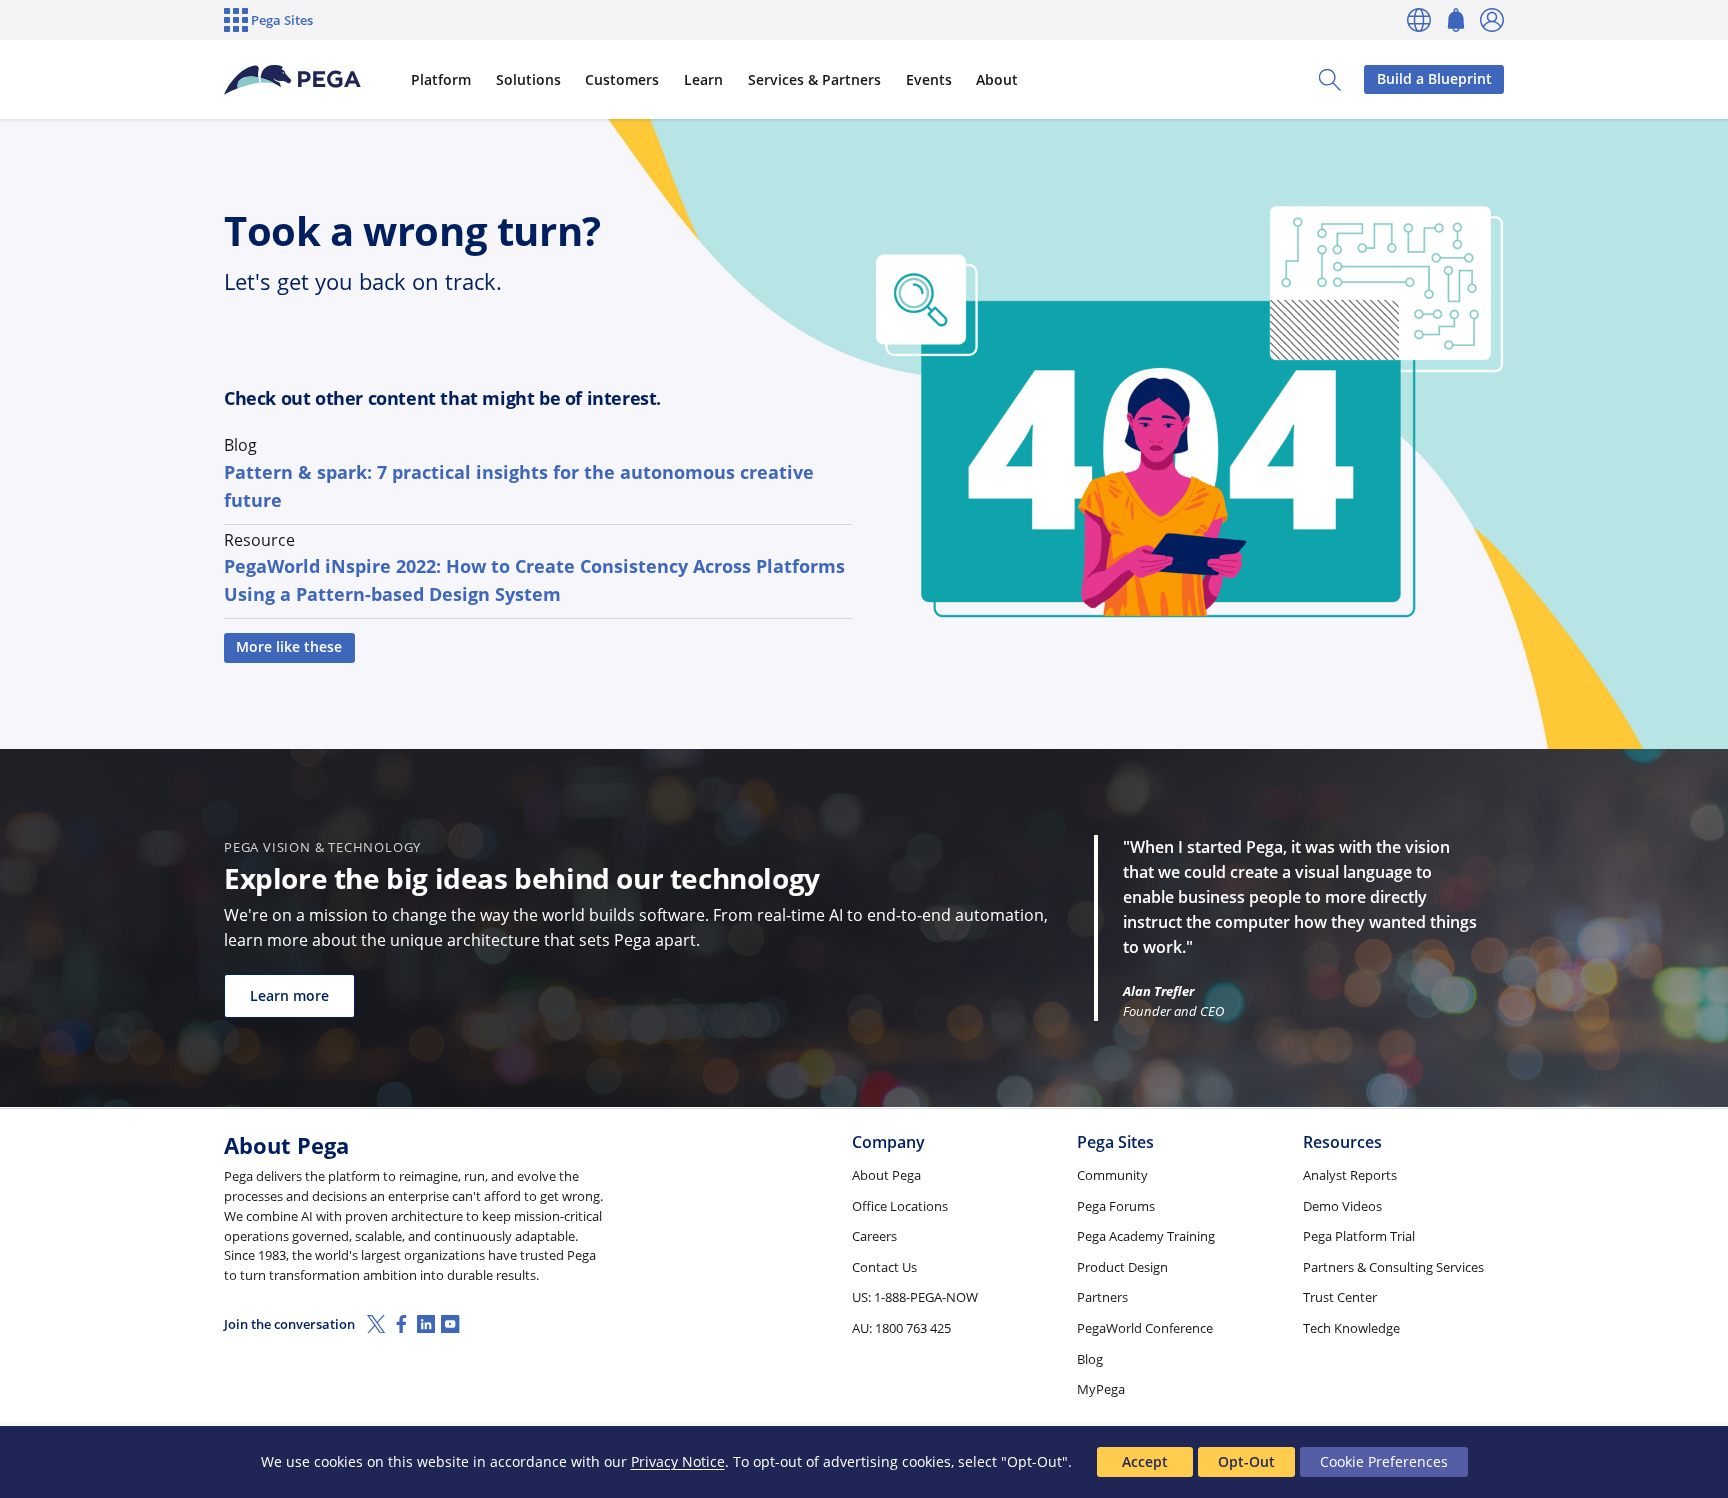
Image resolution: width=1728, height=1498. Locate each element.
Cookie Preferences (1384, 1461)
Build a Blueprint (1434, 78)
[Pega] (293, 80)
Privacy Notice (678, 1461)
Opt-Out (1246, 1461)
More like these (289, 646)
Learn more (289, 995)
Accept (1145, 1461)
